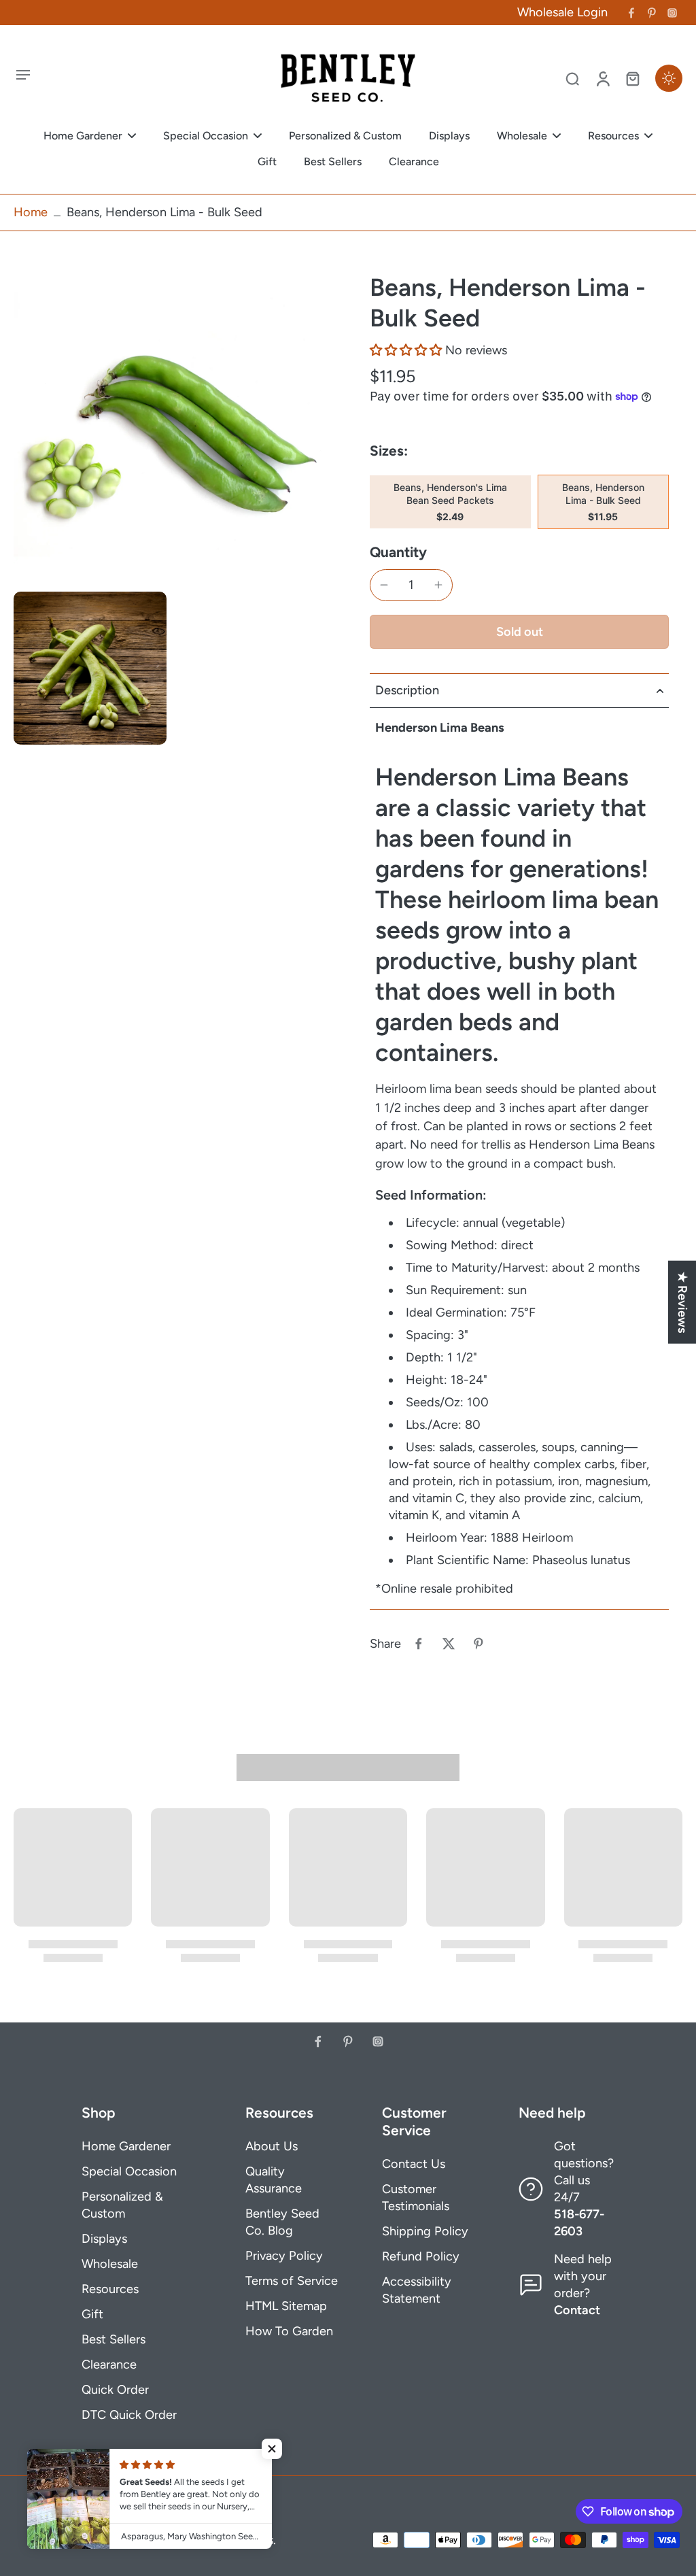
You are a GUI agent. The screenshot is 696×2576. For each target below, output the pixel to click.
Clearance (109, 2365)
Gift (92, 2314)
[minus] (384, 585)
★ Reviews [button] (682, 1302)
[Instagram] (672, 13)
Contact (577, 2310)
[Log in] (602, 78)
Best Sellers (114, 2339)
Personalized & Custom (122, 2205)
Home (31, 212)
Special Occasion (129, 2171)
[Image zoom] (170, 428)
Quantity (398, 552)
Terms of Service (292, 2281)
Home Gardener (126, 2146)
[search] (572, 78)
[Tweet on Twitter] (449, 1644)
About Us (272, 2146)
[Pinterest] (652, 13)
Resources (110, 2289)
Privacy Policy (284, 2256)
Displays (104, 2239)
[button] (406, 350)
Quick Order (115, 2390)
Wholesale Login (562, 12)
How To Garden (289, 2331)
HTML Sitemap (286, 2306)
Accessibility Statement (417, 2290)
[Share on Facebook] (419, 1644)
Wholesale (110, 2264)
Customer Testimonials (416, 2198)
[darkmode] (669, 78)
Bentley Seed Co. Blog (282, 2222)
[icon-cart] (632, 78)
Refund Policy (421, 2256)
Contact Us (414, 2164)
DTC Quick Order (129, 2415)
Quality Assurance (274, 2180)
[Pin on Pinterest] (478, 1644)
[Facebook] (631, 13)
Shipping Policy (425, 2231)
